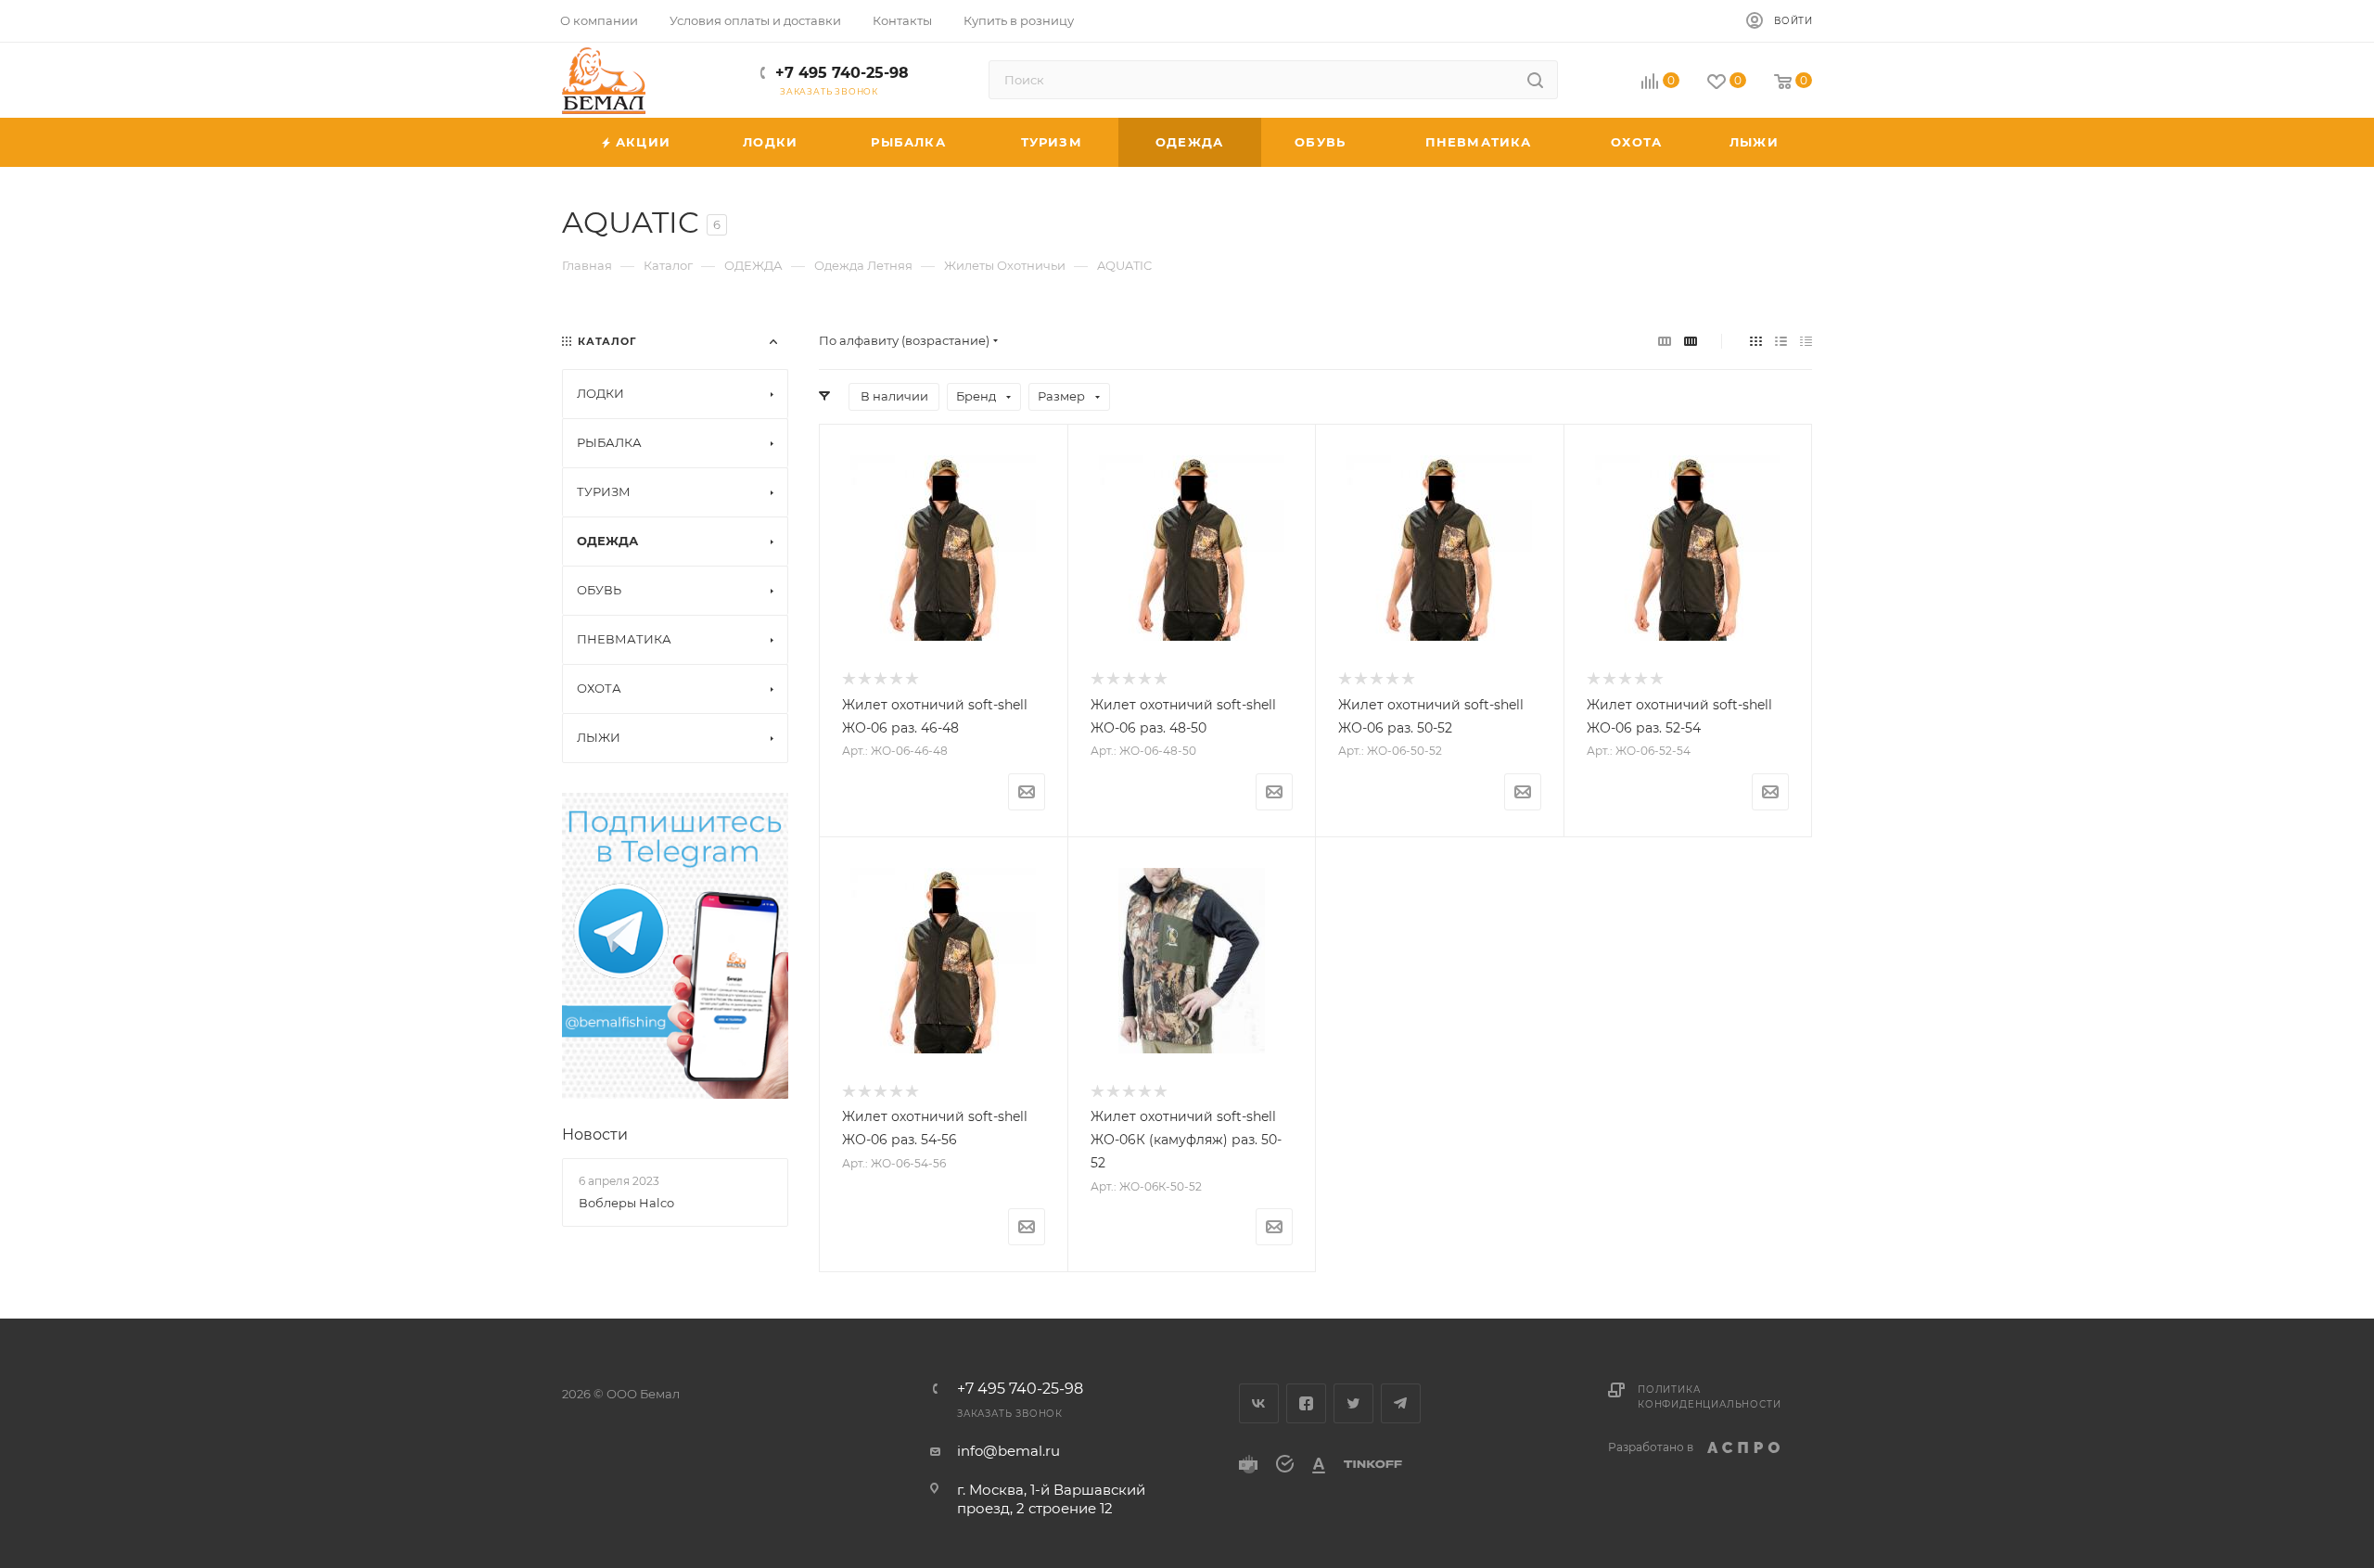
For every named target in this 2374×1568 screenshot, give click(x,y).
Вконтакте (1259, 1403)
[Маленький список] (1665, 341)
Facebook (1306, 1403)
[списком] (1781, 341)
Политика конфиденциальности (1709, 1397)
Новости (595, 1135)
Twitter (1353, 1403)
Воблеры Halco (626, 1203)
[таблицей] (1806, 341)
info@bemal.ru (1008, 1451)
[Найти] (1535, 80)
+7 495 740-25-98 (842, 73)
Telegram (1401, 1403)
